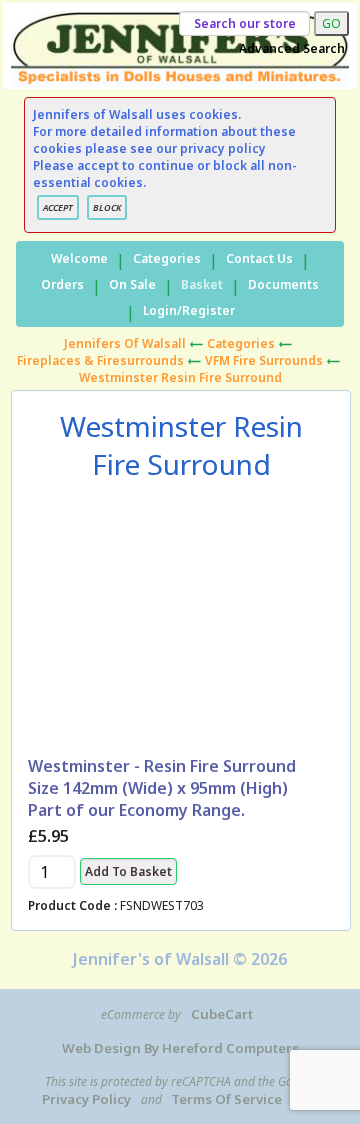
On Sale (132, 284)
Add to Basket (128, 871)
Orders (62, 284)
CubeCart (222, 1014)
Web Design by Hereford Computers (180, 1048)
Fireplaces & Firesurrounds (100, 360)
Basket (202, 284)
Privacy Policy (86, 1099)
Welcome (79, 258)
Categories (167, 258)
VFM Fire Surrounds (264, 360)
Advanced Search (292, 48)
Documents (283, 284)
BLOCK (107, 207)
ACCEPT (58, 207)
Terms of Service (226, 1099)
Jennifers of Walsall (125, 343)
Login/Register (189, 310)
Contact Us (259, 258)
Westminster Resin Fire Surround (180, 377)
